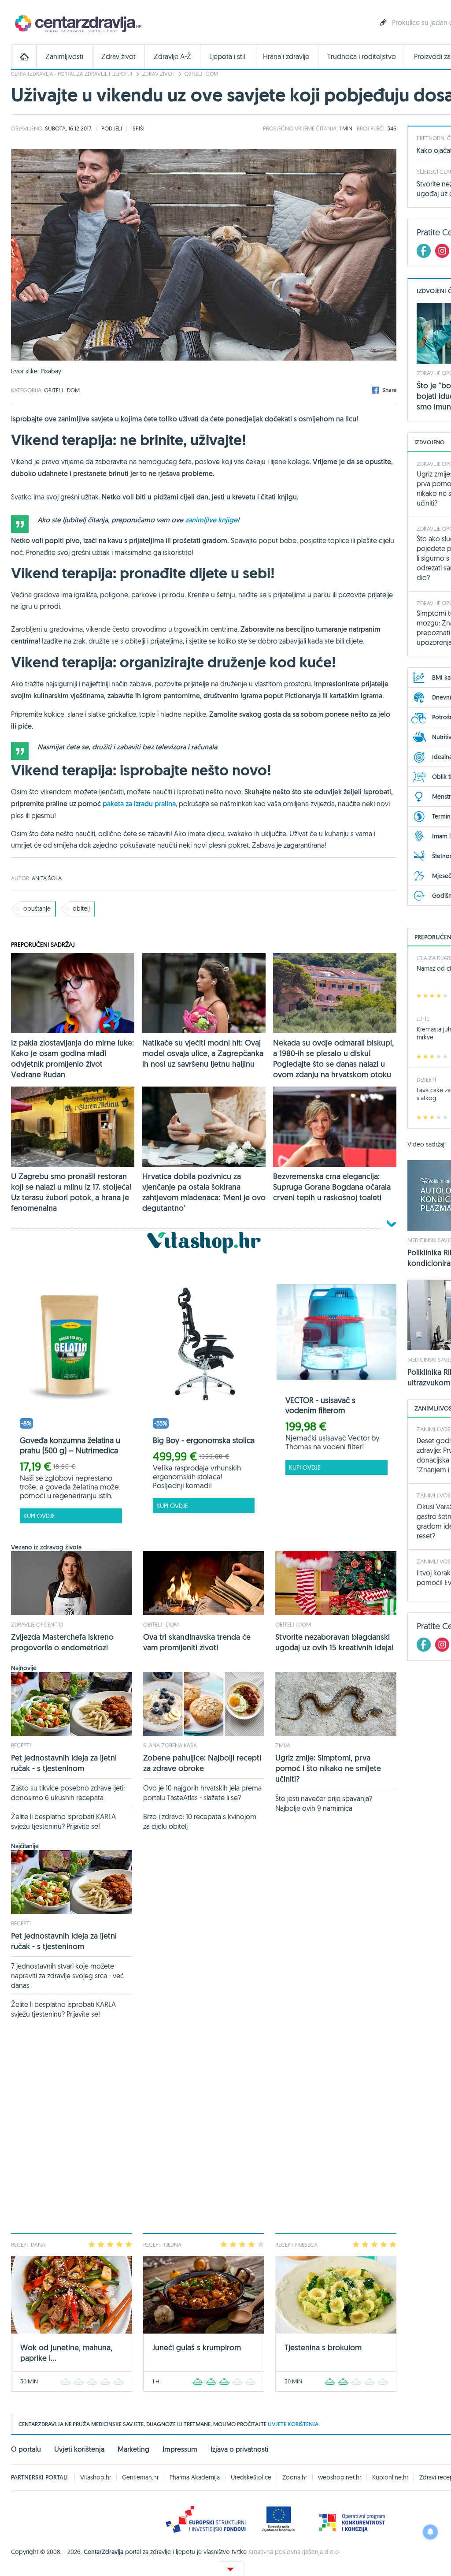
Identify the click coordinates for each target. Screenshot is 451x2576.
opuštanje (37, 908)
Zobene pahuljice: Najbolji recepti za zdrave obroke (202, 1763)
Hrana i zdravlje (286, 57)
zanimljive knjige (211, 520)
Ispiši (138, 128)
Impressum (180, 2449)
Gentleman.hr (140, 2477)
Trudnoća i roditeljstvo (362, 57)
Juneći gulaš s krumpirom (197, 2347)
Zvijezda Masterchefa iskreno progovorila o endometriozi (62, 1642)
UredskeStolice (251, 2477)
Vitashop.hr (96, 2477)
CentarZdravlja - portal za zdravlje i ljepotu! (72, 74)
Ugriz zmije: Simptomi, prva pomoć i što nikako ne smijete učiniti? (328, 1768)
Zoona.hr (295, 2477)
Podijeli (112, 128)
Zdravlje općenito (37, 1624)
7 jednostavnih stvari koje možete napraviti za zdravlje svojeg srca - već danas (67, 1976)
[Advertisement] (204, 2131)
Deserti (426, 1080)
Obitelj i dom (201, 74)
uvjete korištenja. (294, 2424)
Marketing (133, 2449)
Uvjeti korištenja (79, 2449)
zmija (283, 1745)
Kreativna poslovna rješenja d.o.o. (294, 2552)
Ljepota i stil (227, 57)
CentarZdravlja (77, 23)
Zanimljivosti (64, 57)
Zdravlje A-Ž (172, 57)
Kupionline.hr (390, 2477)
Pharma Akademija (195, 2477)
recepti (21, 1745)
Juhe (423, 1019)
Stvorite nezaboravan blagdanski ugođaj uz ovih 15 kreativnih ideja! (335, 1642)
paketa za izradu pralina (139, 804)
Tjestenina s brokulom (323, 2347)
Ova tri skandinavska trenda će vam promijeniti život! (197, 1642)
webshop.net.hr (340, 2477)
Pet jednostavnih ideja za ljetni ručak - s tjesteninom (64, 1763)
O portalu (26, 2449)
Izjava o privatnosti (240, 2449)
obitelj (81, 908)
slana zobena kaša (170, 1745)
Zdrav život (118, 57)
